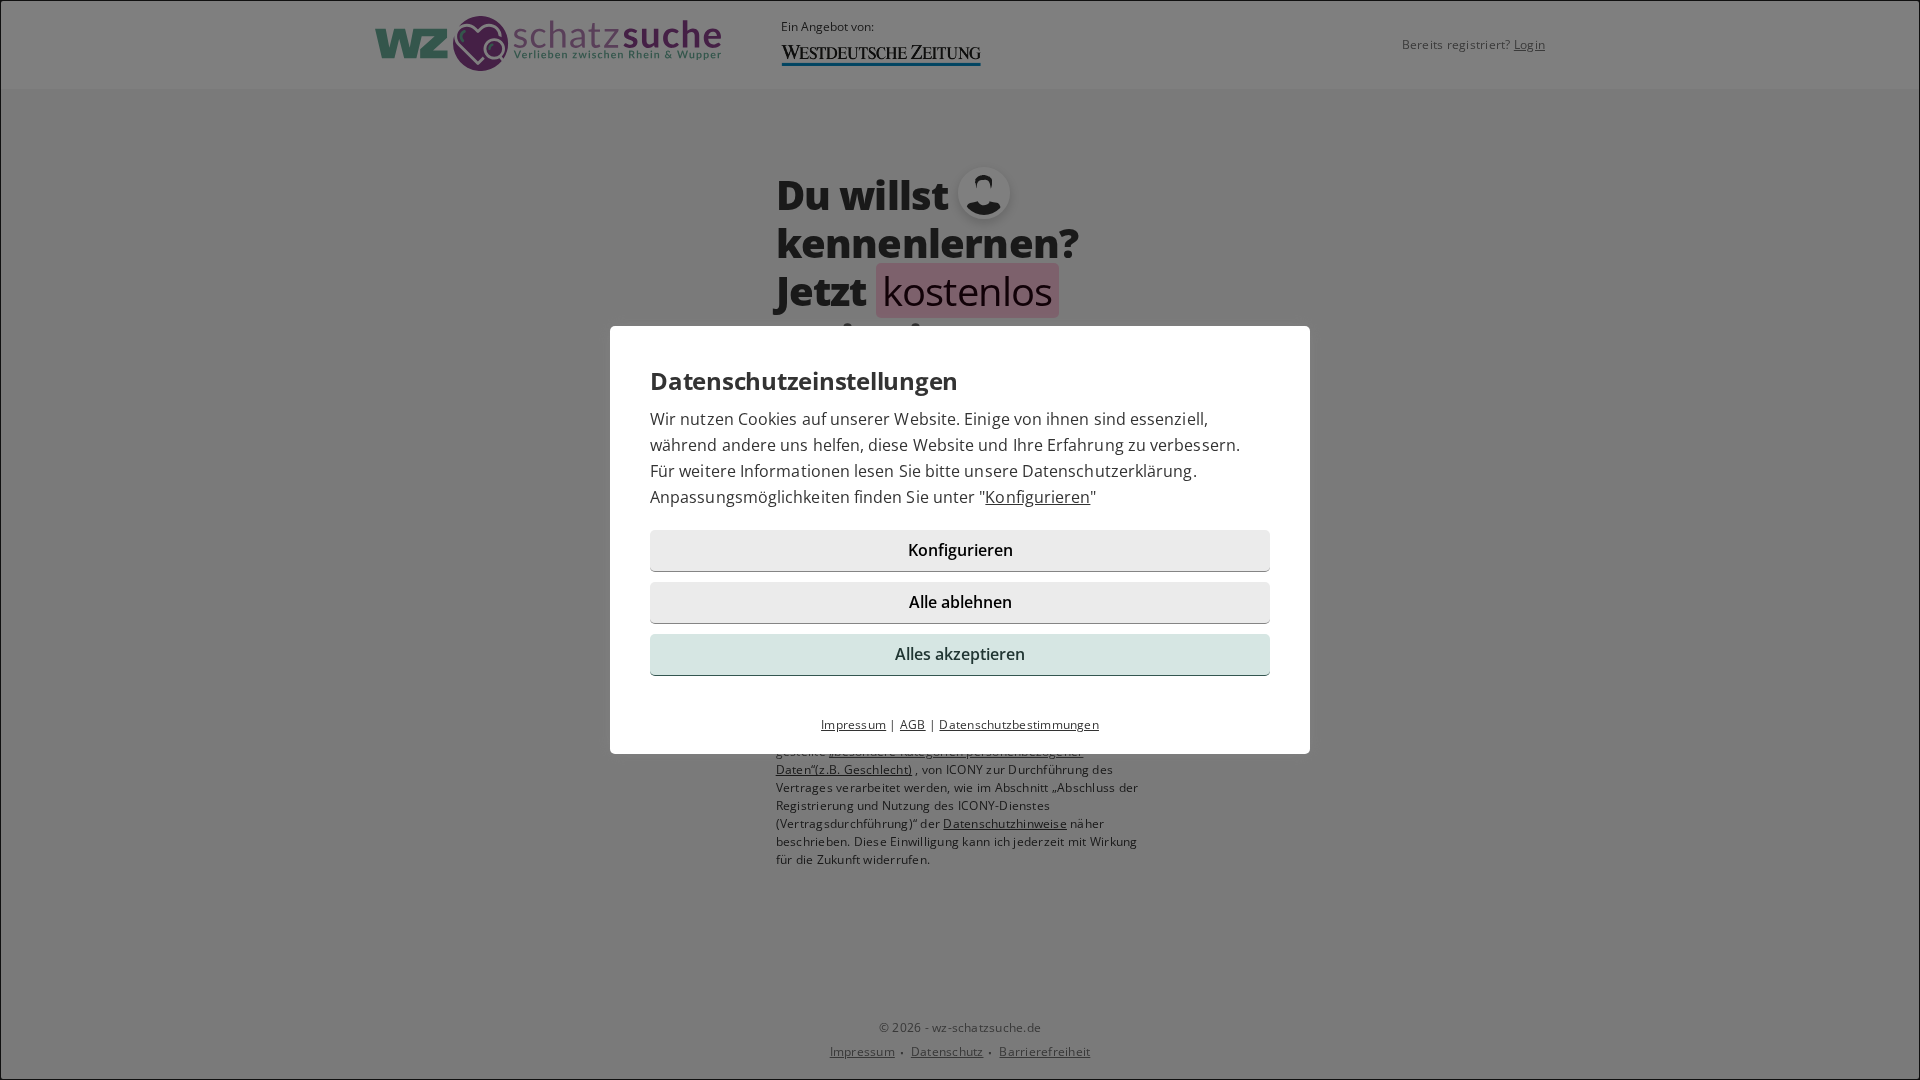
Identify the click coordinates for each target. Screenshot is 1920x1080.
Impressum (853, 724)
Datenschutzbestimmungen (1019, 724)
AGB (913, 724)
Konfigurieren (1037, 497)
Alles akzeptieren (960, 654)
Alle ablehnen (960, 602)
